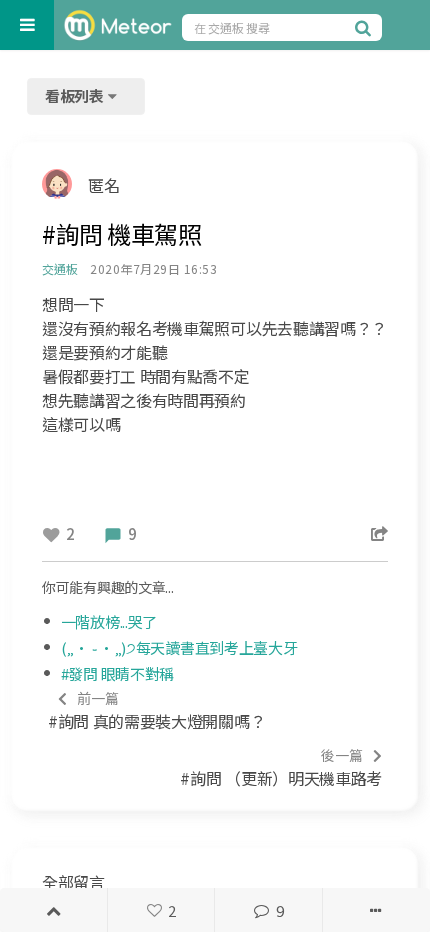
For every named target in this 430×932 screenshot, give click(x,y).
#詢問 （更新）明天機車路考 (281, 767)
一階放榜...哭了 (109, 621)
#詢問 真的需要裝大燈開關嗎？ (156, 710)
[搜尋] (366, 27)
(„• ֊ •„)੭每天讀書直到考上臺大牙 (179, 647)
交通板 (59, 268)
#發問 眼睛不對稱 (117, 673)
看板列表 (76, 95)
